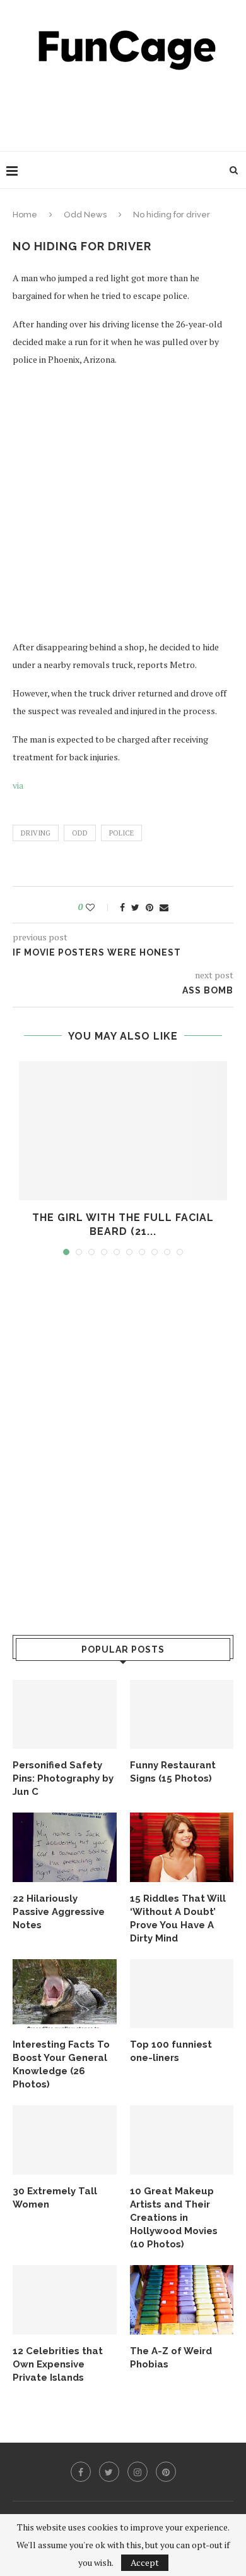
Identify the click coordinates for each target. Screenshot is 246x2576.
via (18, 785)
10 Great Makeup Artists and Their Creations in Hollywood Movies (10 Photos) (174, 2218)
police (121, 833)
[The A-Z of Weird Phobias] (182, 2300)
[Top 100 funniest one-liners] (182, 1994)
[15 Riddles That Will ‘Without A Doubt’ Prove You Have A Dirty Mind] (182, 1847)
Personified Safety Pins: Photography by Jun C (63, 1778)
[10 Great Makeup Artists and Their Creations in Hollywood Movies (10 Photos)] (182, 2140)
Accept (145, 2562)
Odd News (85, 215)
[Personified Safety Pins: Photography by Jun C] (65, 1715)
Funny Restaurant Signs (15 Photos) (173, 1772)
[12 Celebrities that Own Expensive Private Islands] (65, 2300)
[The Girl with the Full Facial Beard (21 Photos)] (123, 1131)
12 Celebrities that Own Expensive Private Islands (58, 2364)
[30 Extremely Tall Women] (65, 2140)
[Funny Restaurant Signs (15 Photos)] (182, 1715)
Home (25, 215)
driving (36, 833)
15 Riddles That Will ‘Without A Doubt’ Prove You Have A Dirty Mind (178, 1918)
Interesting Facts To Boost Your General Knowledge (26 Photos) (61, 2064)
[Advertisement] (126, 107)
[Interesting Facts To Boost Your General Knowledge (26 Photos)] (65, 1994)
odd (80, 833)
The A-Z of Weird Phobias (171, 2358)
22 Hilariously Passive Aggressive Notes (59, 1912)
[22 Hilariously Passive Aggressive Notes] (65, 1847)
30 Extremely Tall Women (55, 2198)
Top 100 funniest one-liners (171, 2051)
